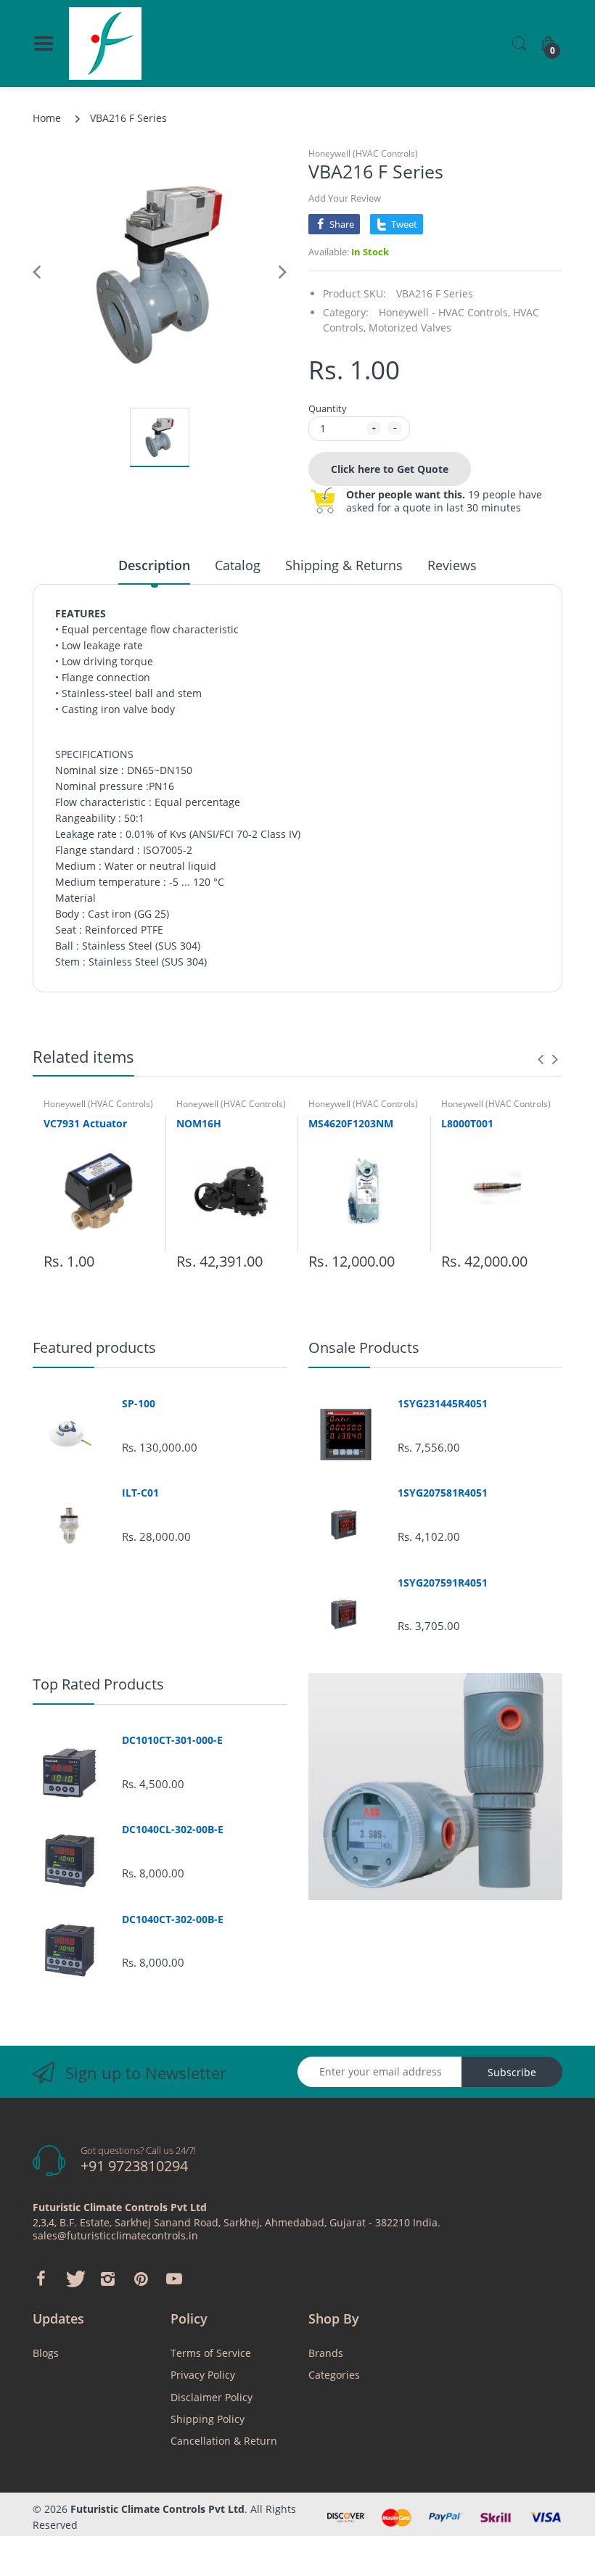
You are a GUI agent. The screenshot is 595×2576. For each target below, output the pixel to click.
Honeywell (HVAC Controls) (363, 153)
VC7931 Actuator (85, 1123)
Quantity (328, 408)
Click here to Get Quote (390, 469)
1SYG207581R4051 (443, 1493)
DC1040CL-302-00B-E (173, 1830)
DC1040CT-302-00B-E (173, 1919)
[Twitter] (74, 2279)
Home (47, 118)
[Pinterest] (141, 2279)
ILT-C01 (140, 1493)
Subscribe (512, 2072)
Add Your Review (345, 198)
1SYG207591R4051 (443, 1583)
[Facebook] (41, 2279)
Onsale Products (364, 1347)
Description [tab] (154, 565)
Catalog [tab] (238, 565)
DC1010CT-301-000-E (172, 1740)
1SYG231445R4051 (443, 1404)
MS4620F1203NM (351, 1123)
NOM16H (199, 1123)
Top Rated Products (98, 1684)
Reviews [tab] (452, 565)
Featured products (94, 1347)
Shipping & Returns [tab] (344, 565)
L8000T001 (467, 1123)
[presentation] (541, 1059)
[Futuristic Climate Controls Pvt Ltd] (105, 44)
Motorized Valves (410, 328)
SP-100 (139, 1404)
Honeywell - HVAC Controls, (444, 312)
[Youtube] (174, 2279)
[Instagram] (107, 2279)
